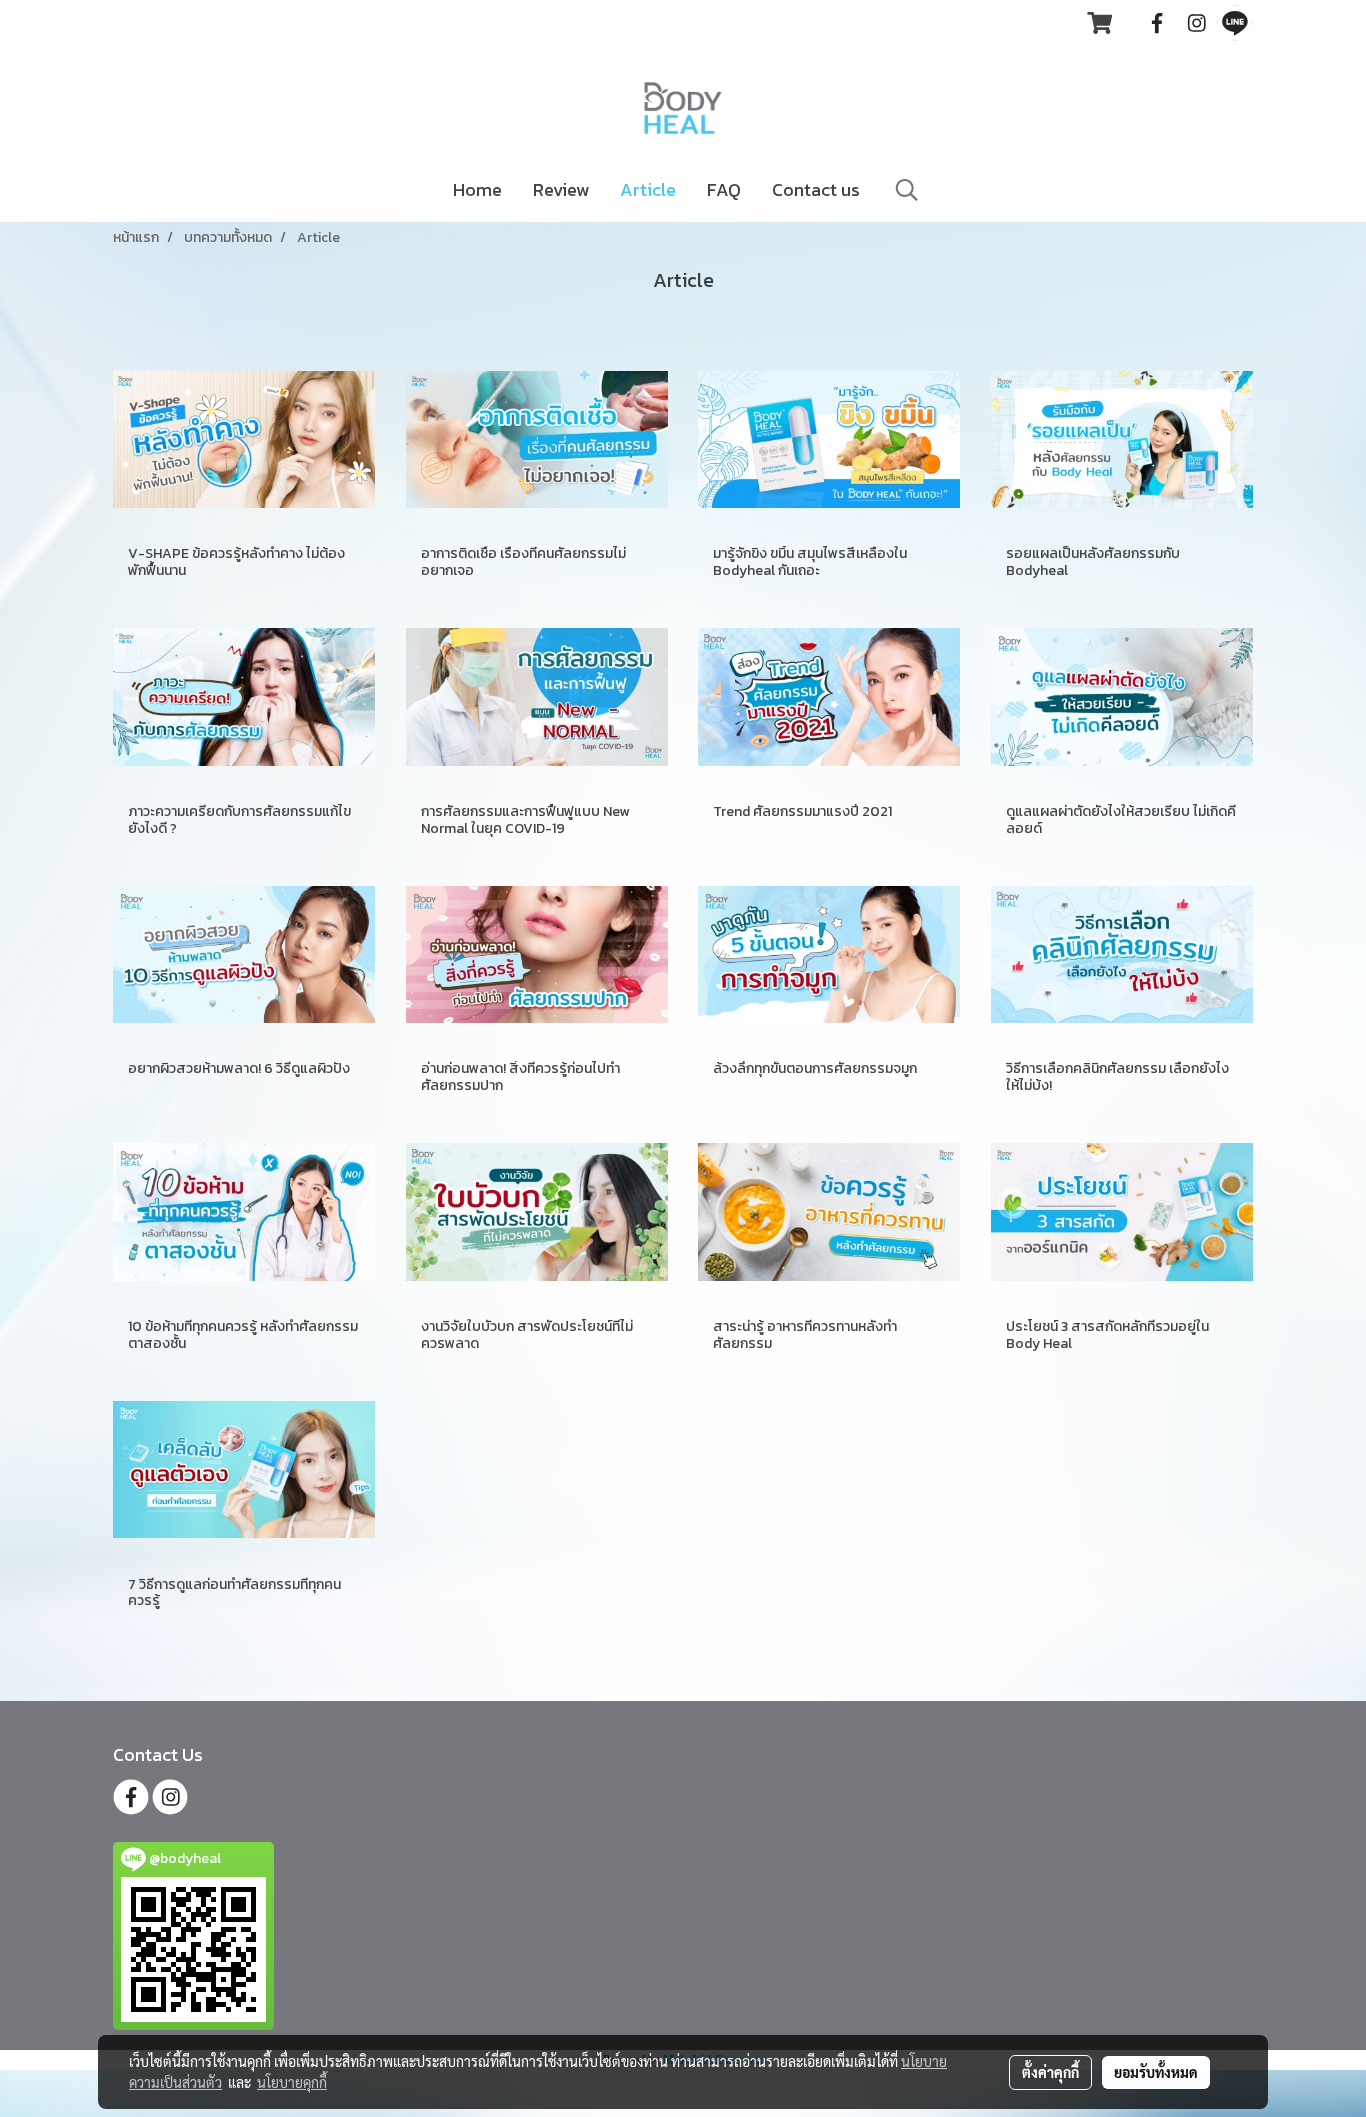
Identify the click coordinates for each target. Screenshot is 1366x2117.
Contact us (816, 189)
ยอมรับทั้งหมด (1156, 2072)
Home (477, 189)
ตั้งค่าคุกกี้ (1050, 2072)
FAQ (724, 189)
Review (561, 189)
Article (648, 189)
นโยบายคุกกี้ (292, 2082)
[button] (907, 190)
